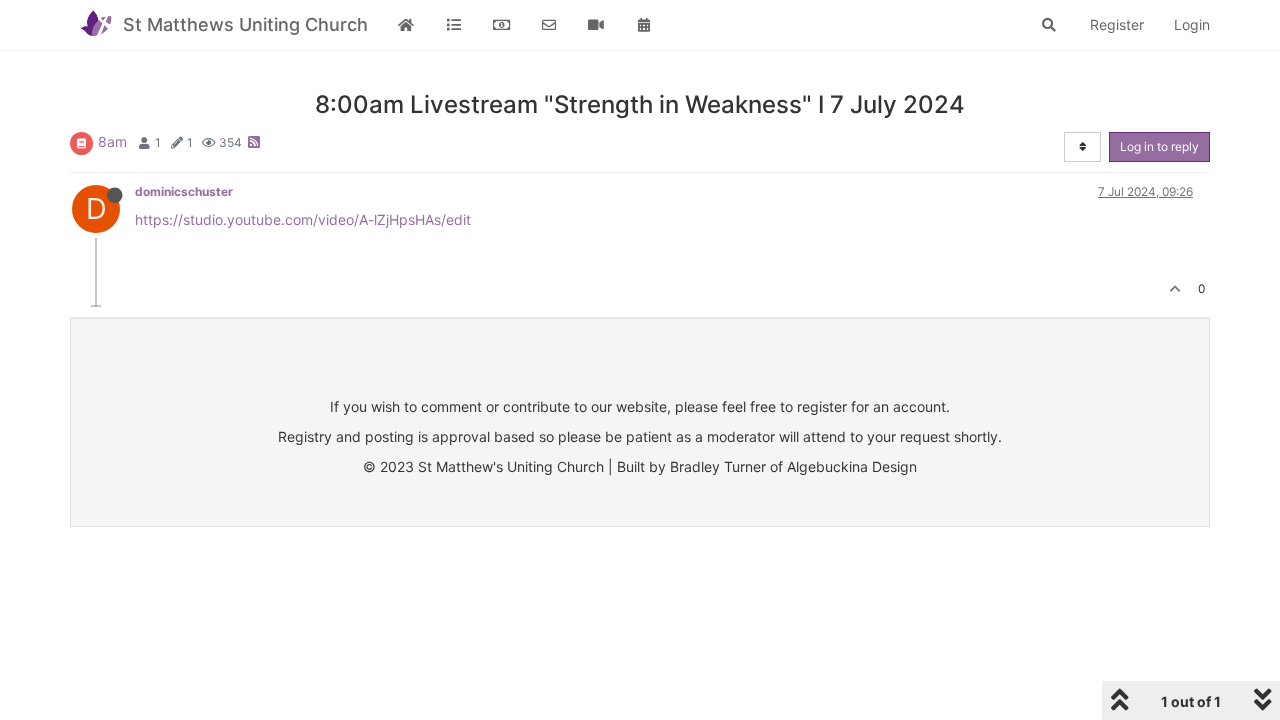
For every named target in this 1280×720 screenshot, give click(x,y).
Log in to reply (1159, 146)
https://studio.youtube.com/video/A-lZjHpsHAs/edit (303, 219)
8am (112, 141)
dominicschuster (184, 191)
